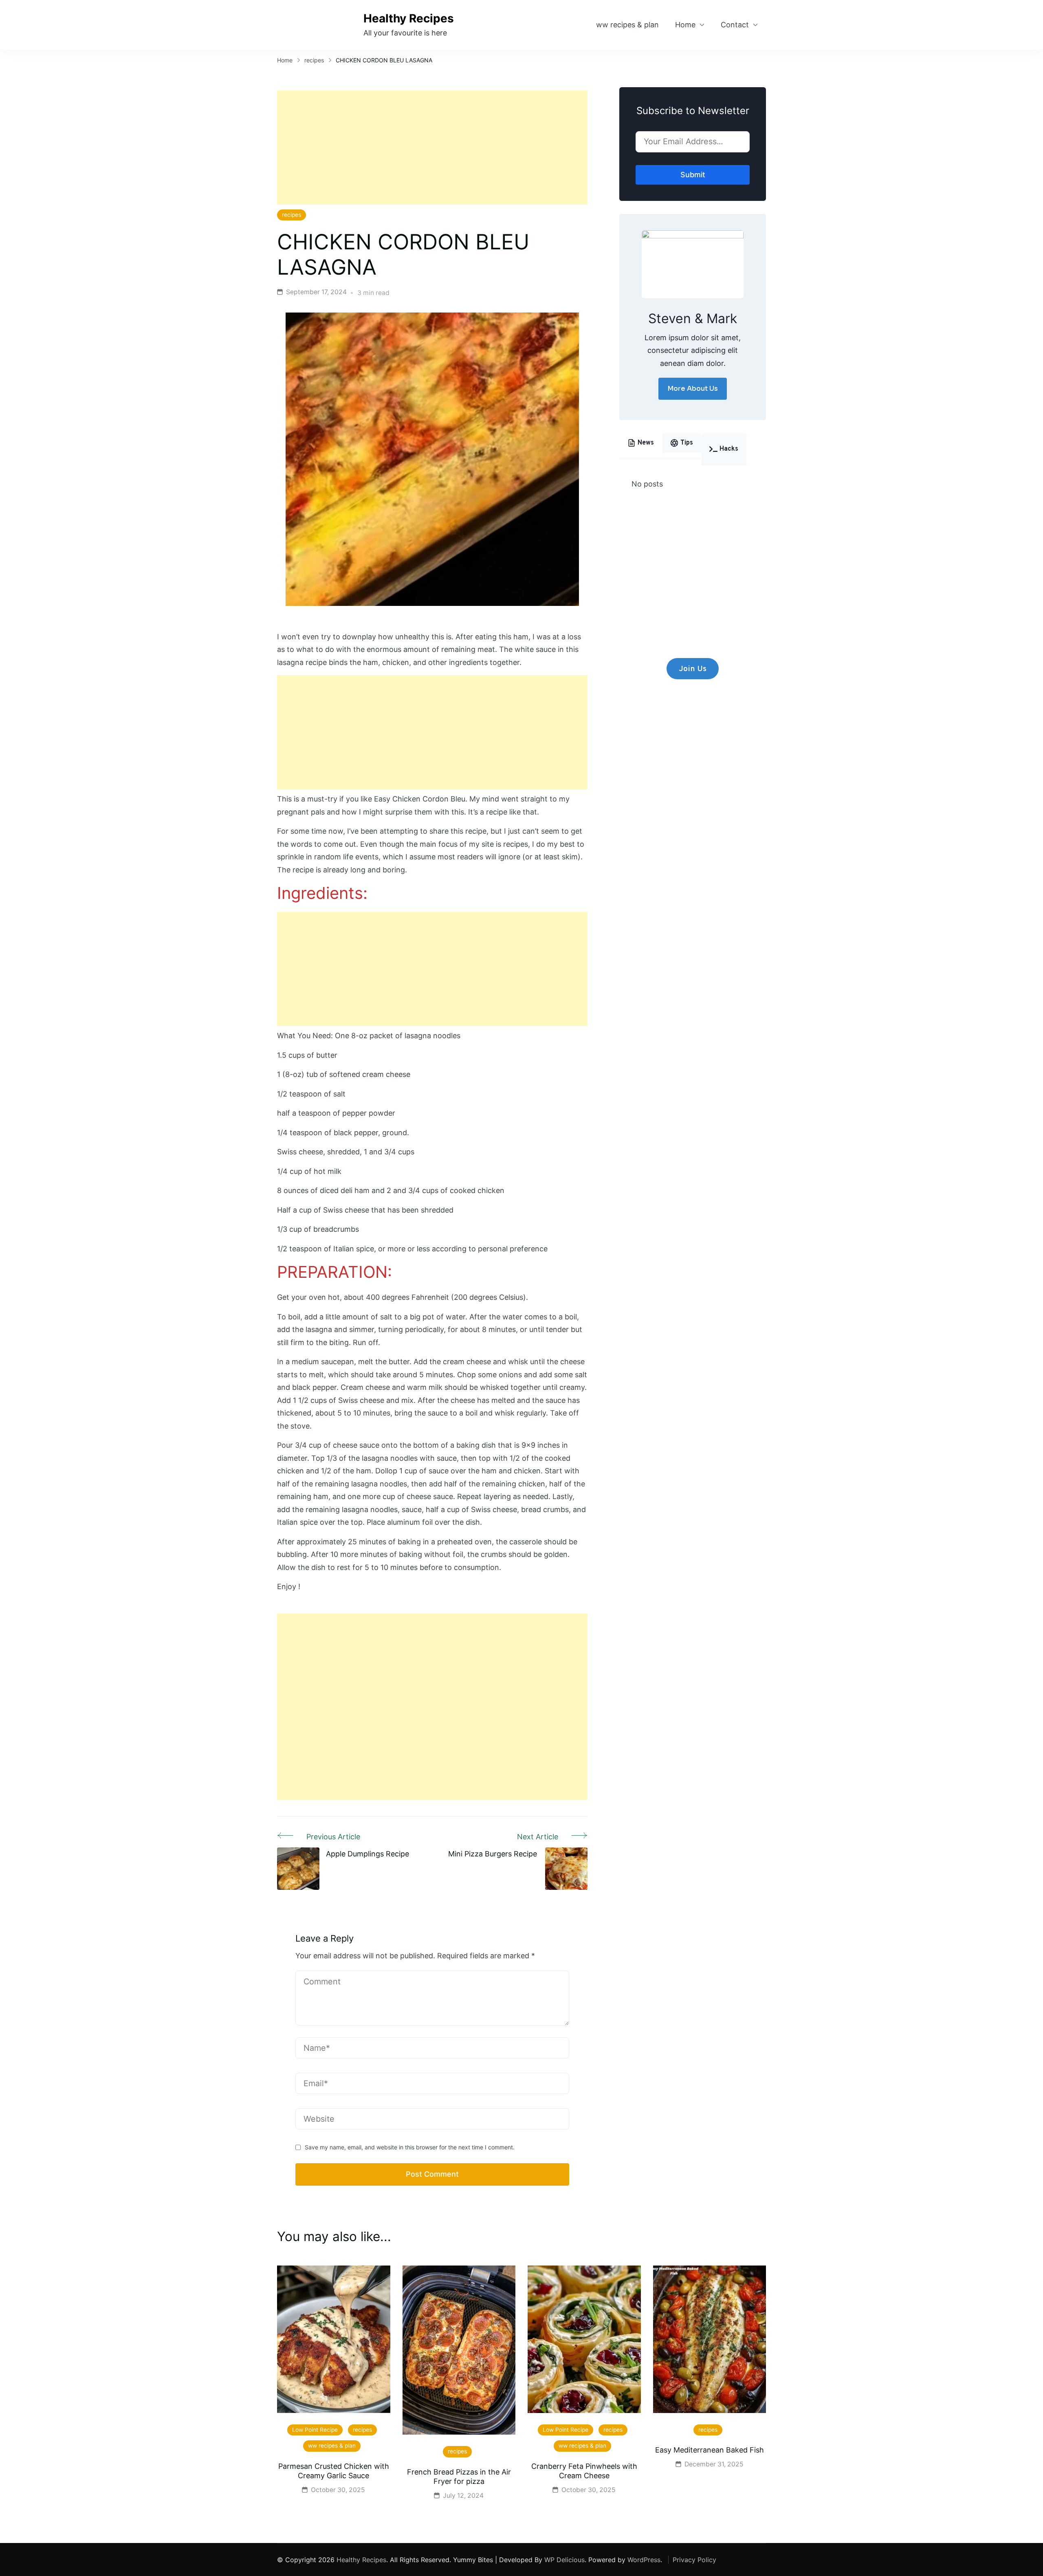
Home (685, 25)
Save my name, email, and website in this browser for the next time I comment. (410, 2147)
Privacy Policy (694, 2560)
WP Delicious (564, 2560)
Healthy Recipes (409, 18)
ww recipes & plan (627, 25)
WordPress (644, 2560)
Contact (735, 25)
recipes (292, 215)
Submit (693, 175)
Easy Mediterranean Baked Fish (710, 2450)
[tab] (641, 443)
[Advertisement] (432, 148)
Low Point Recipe (315, 2430)
